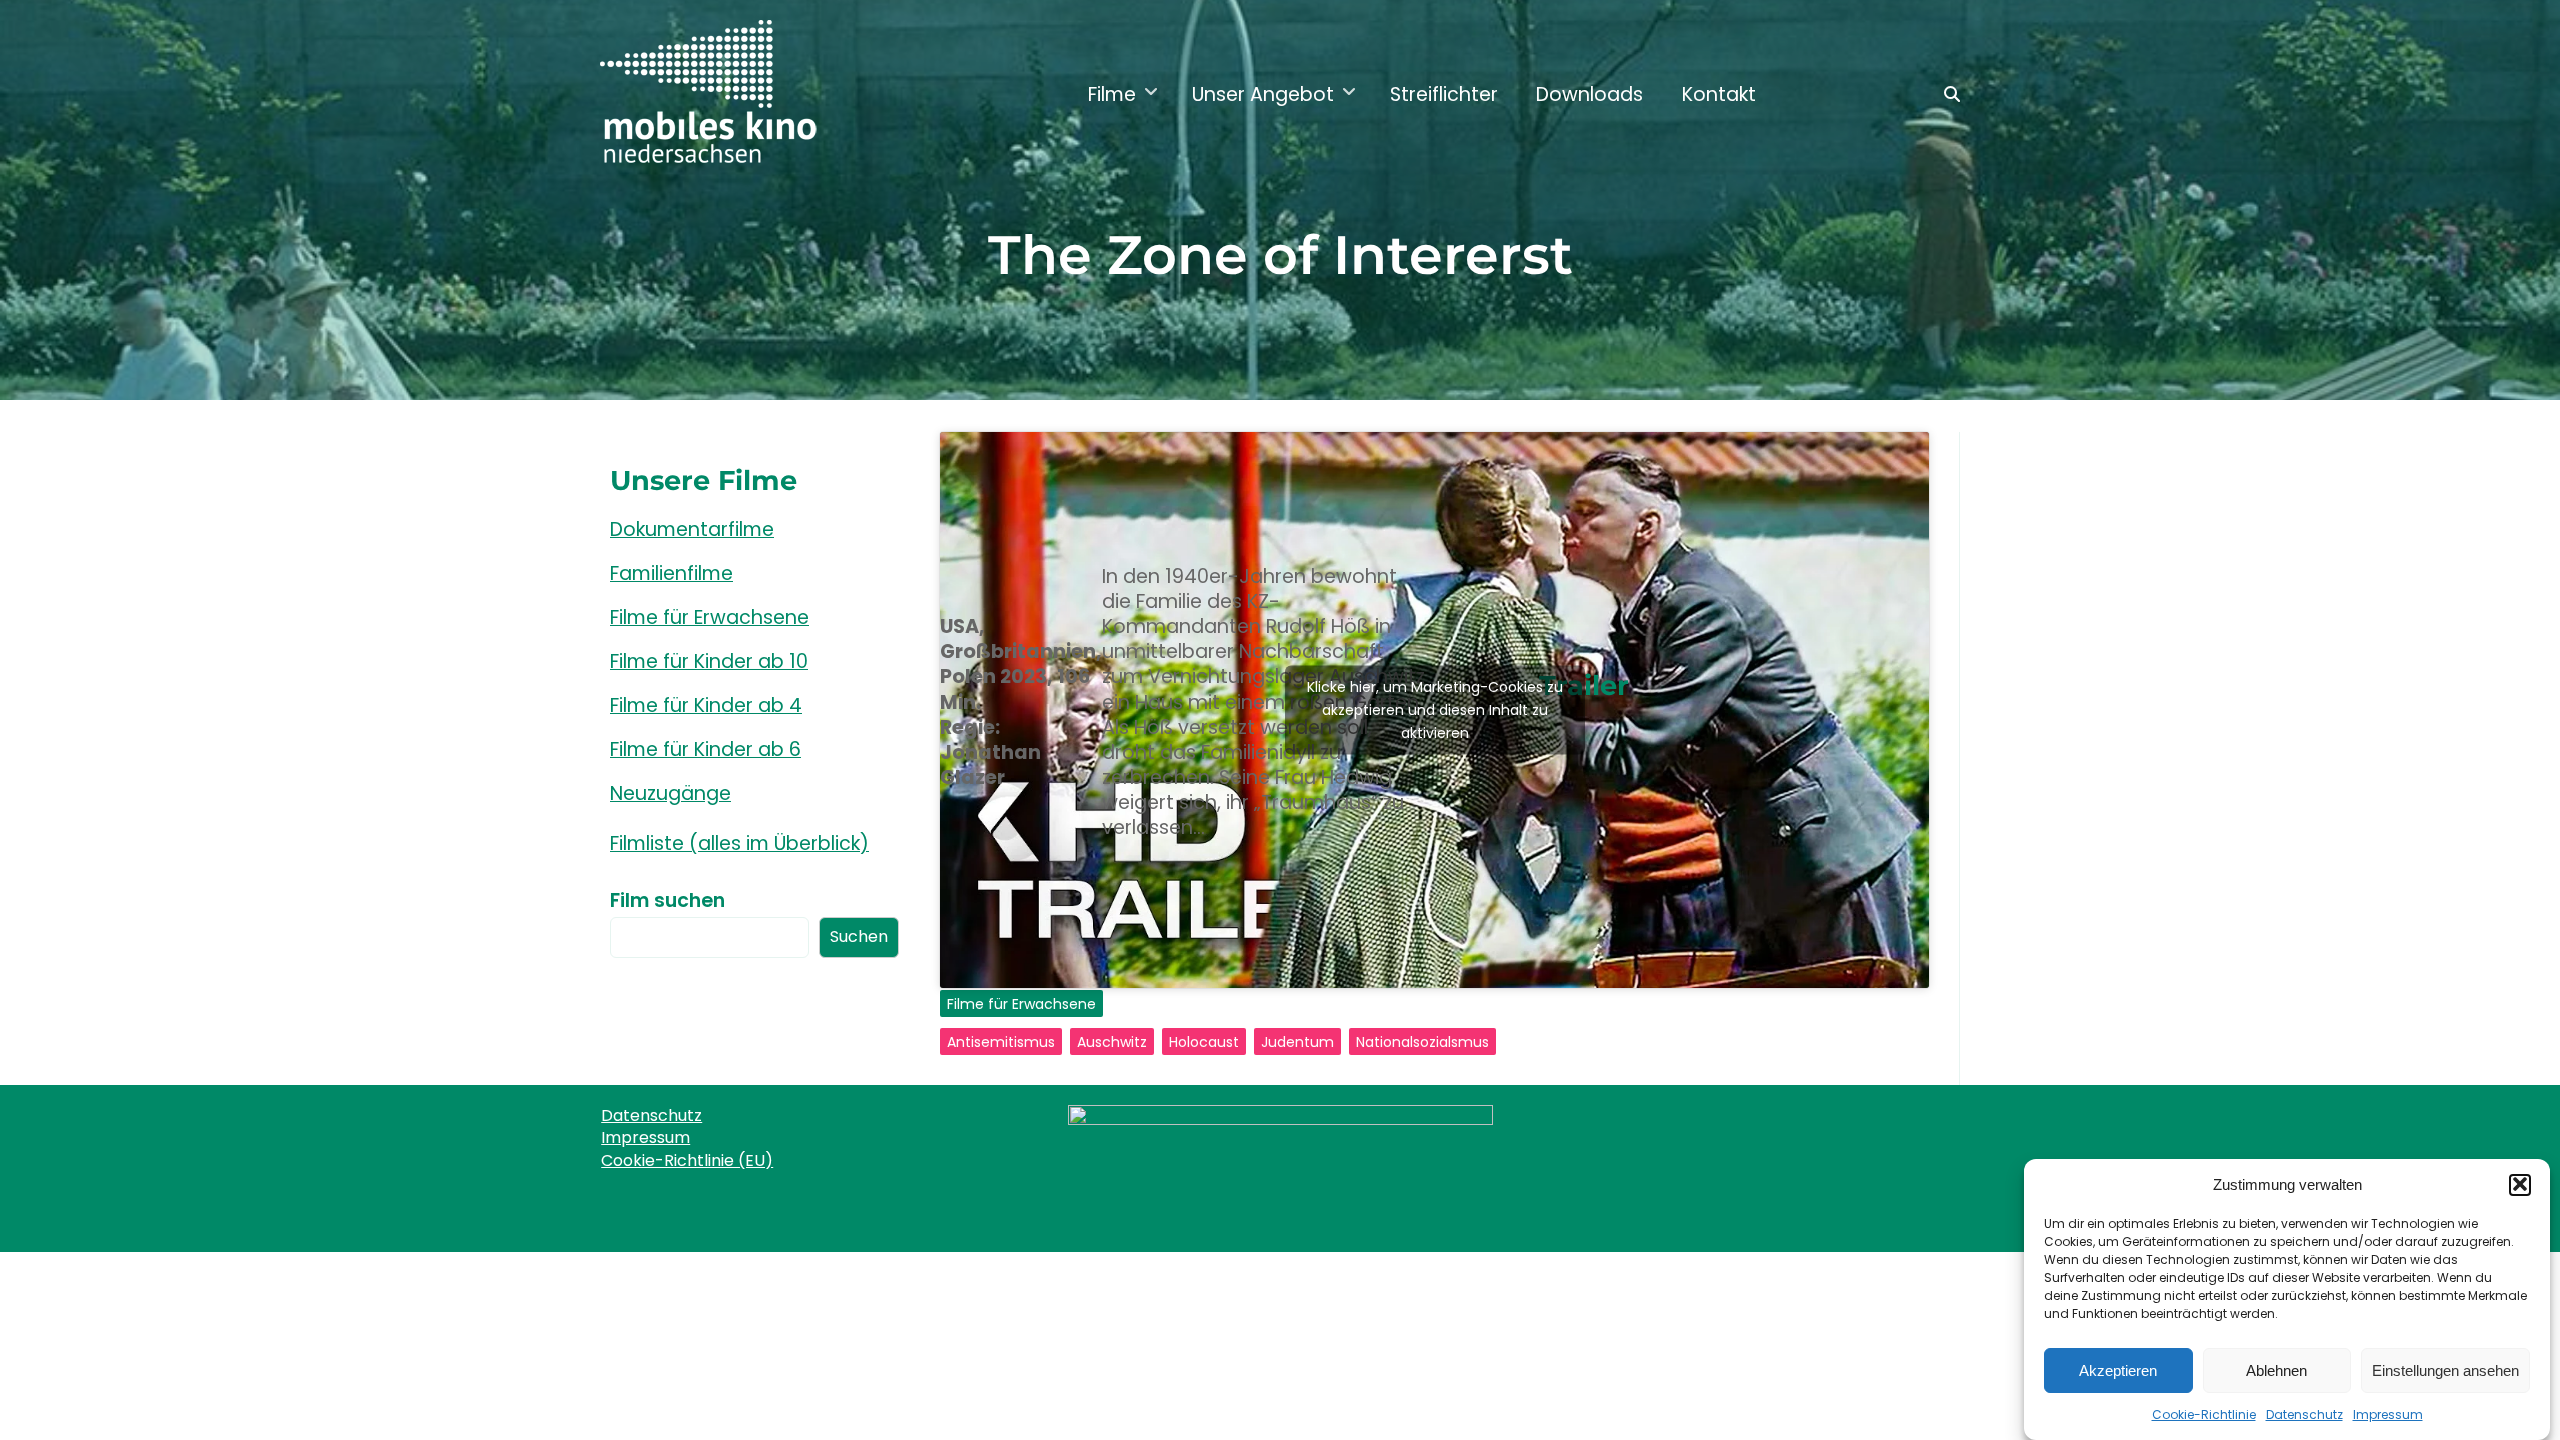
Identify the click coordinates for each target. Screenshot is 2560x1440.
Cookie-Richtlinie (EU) (687, 1160)
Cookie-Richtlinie (2204, 1414)
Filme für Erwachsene (1021, 1003)
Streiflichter (1444, 94)
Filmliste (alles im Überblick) (739, 843)
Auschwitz (1112, 1042)
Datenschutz (2304, 1414)
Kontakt (1719, 94)
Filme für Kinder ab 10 (709, 661)
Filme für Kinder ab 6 (705, 749)
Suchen (859, 936)
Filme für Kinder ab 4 (706, 705)
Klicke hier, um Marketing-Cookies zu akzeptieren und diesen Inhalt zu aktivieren (1435, 710)
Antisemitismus (1001, 1042)
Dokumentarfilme (692, 529)
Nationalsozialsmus (1422, 1042)
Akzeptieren (2118, 1369)
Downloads (1589, 94)
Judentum (1297, 1042)
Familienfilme (671, 573)
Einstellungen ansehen (2445, 1369)
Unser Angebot (1263, 94)
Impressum (2388, 1414)
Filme (1112, 94)
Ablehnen (2276, 1369)
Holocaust (1204, 1042)
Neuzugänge (670, 793)
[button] (2520, 1184)
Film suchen (667, 900)
